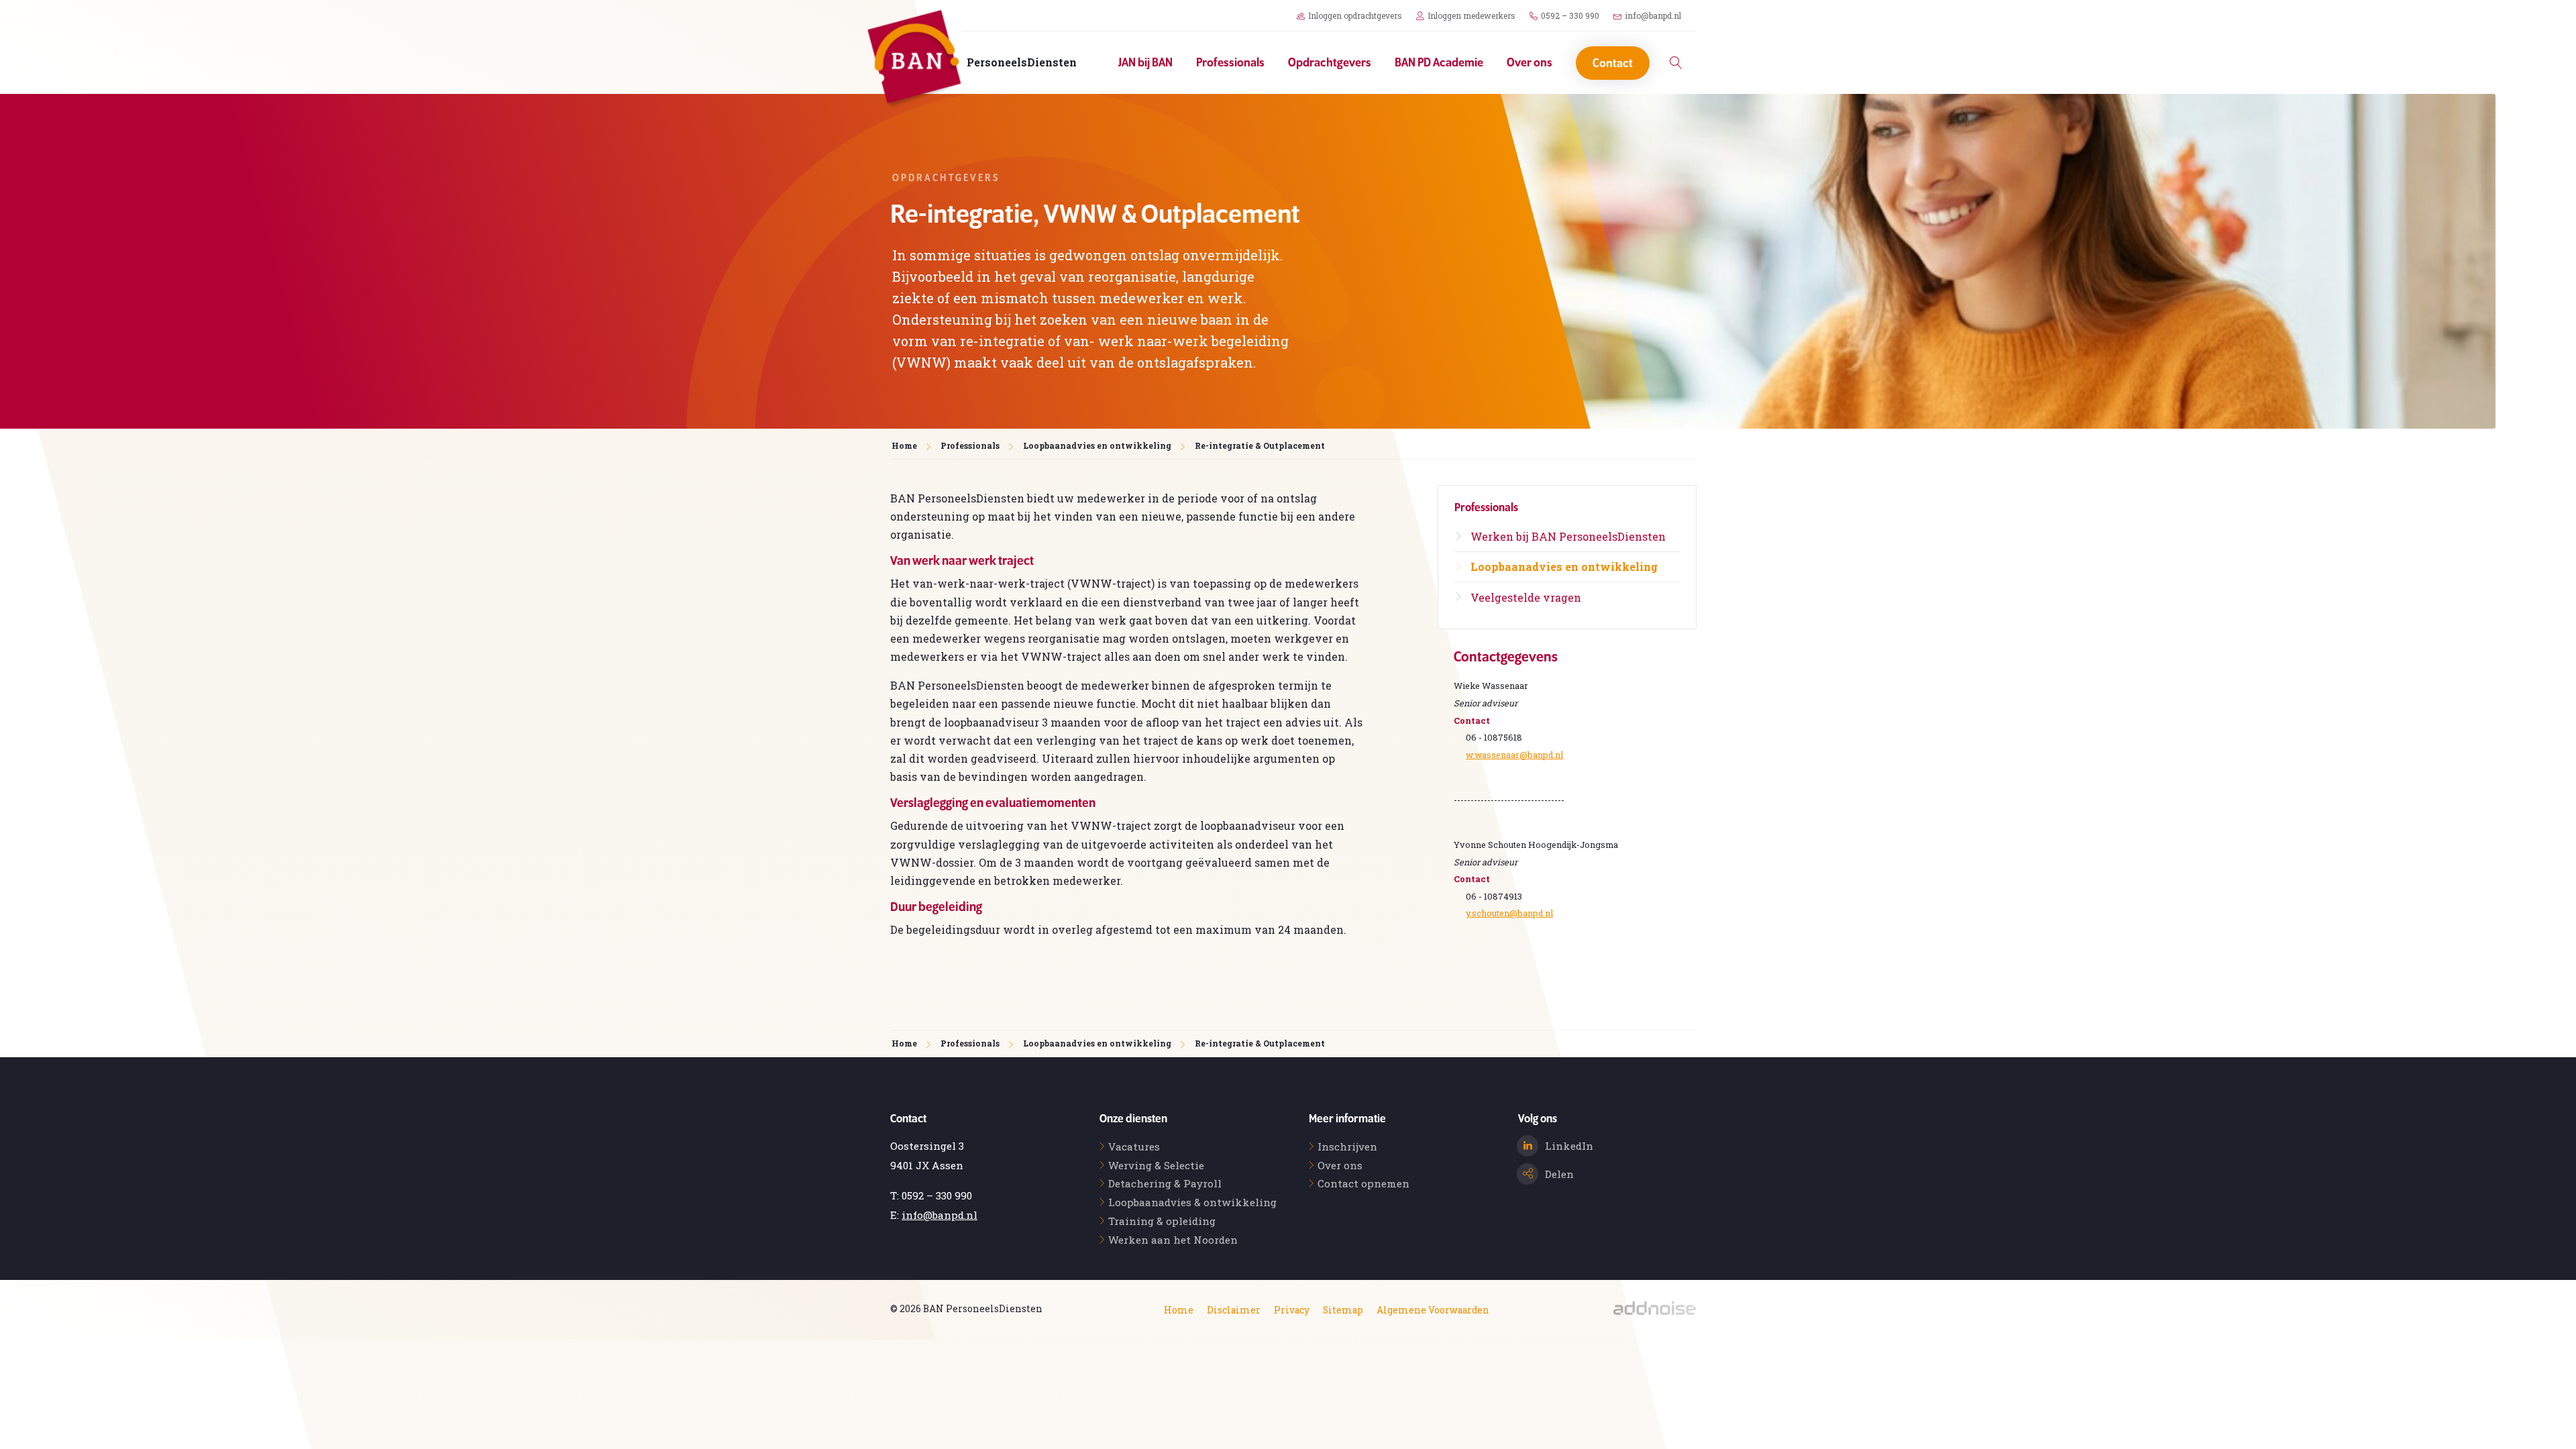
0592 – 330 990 (1570, 15)
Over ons (1529, 63)
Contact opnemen (1363, 1183)
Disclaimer (1234, 1310)
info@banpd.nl (1653, 15)
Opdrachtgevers (1330, 63)
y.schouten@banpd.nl (1509, 913)
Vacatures (1134, 1146)
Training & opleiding (1162, 1221)
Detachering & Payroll (1165, 1183)
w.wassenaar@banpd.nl (1514, 755)
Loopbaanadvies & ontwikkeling (1192, 1202)
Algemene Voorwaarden (1433, 1310)
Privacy (1292, 1310)
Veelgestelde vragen (1526, 597)
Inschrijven (1347, 1146)
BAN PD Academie (1439, 63)
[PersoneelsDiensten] (914, 60)
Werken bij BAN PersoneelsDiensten (1568, 536)
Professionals (1230, 63)
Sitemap (1343, 1310)
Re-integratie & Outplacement (1260, 445)
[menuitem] (1147, 63)
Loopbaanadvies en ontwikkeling (1097, 445)
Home (1179, 1310)
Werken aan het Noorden (1173, 1240)
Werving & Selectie (1156, 1165)
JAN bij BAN (1145, 63)
